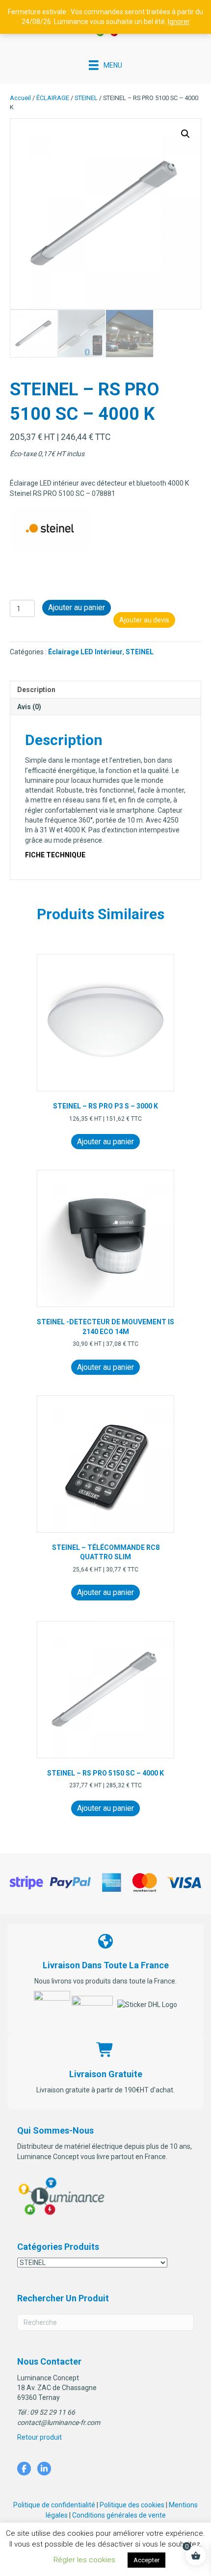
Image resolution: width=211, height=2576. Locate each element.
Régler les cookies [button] (84, 2560)
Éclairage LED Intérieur (85, 652)
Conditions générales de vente (119, 2515)
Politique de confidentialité (54, 2505)
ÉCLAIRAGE (53, 98)
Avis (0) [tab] (29, 707)
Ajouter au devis (144, 620)
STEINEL (86, 98)
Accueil (20, 98)
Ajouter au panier (77, 607)
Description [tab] (36, 690)
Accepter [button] (146, 2560)
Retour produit (40, 2437)
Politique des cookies (132, 2505)
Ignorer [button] (179, 22)
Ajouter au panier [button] (105, 1142)
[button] (185, 134)
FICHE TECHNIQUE (55, 855)
